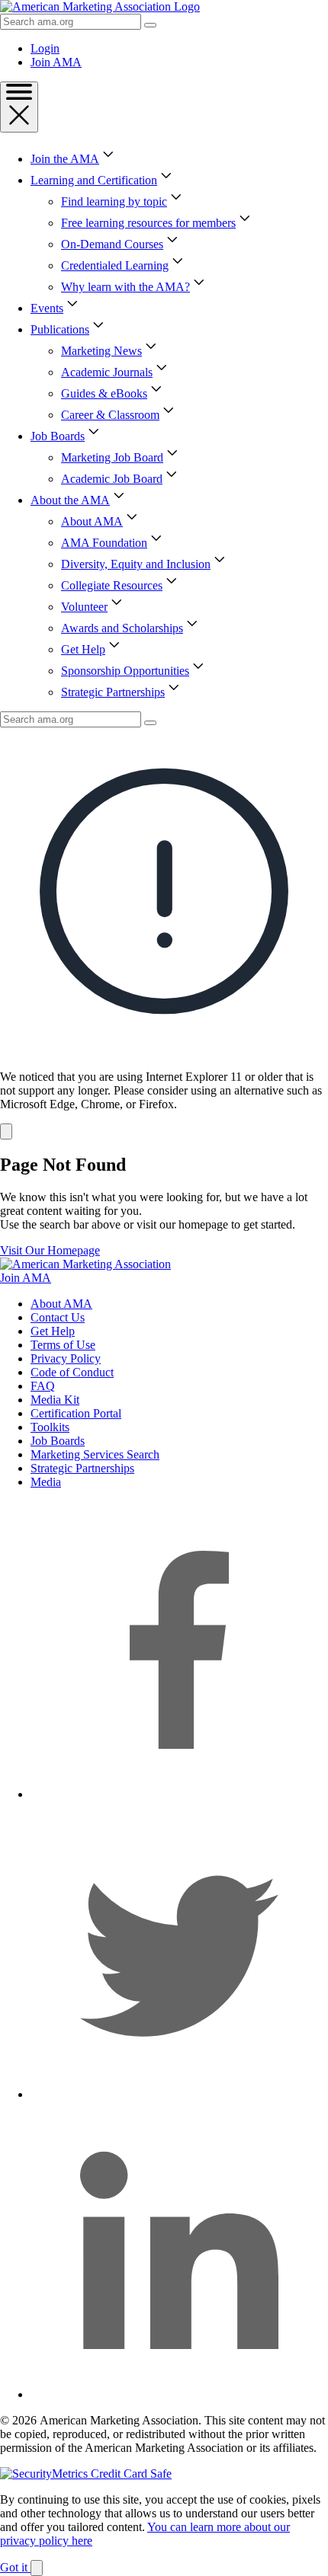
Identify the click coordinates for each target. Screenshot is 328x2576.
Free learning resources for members (148, 223)
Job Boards (58, 436)
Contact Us (58, 1317)
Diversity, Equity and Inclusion (136, 564)
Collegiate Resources (112, 585)
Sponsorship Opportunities (125, 671)
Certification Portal (76, 1413)
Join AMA (56, 62)
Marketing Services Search (95, 1454)
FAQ (43, 1386)
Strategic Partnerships (113, 692)
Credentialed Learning (115, 265)
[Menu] (19, 107)
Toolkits (50, 1427)
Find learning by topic (114, 201)
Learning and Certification (94, 180)
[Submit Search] (150, 25)
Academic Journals (107, 372)
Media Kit (55, 1400)
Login (45, 48)
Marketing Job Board (112, 457)
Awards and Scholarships (122, 628)
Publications (60, 329)
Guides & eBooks (104, 393)
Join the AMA (65, 159)
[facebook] (179, 1794)
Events (47, 308)
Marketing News (101, 351)
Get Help (83, 649)
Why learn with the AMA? (125, 287)
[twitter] (179, 2094)
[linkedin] (179, 2394)
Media (46, 1482)
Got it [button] (15, 2567)
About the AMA (70, 500)
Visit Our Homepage (50, 1250)
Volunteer (84, 607)
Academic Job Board (112, 479)
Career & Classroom (110, 415)
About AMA (92, 521)
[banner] (164, 933)
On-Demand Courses (112, 244)
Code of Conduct (72, 1372)
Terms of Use (63, 1345)
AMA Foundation (104, 543)
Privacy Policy (66, 1358)
